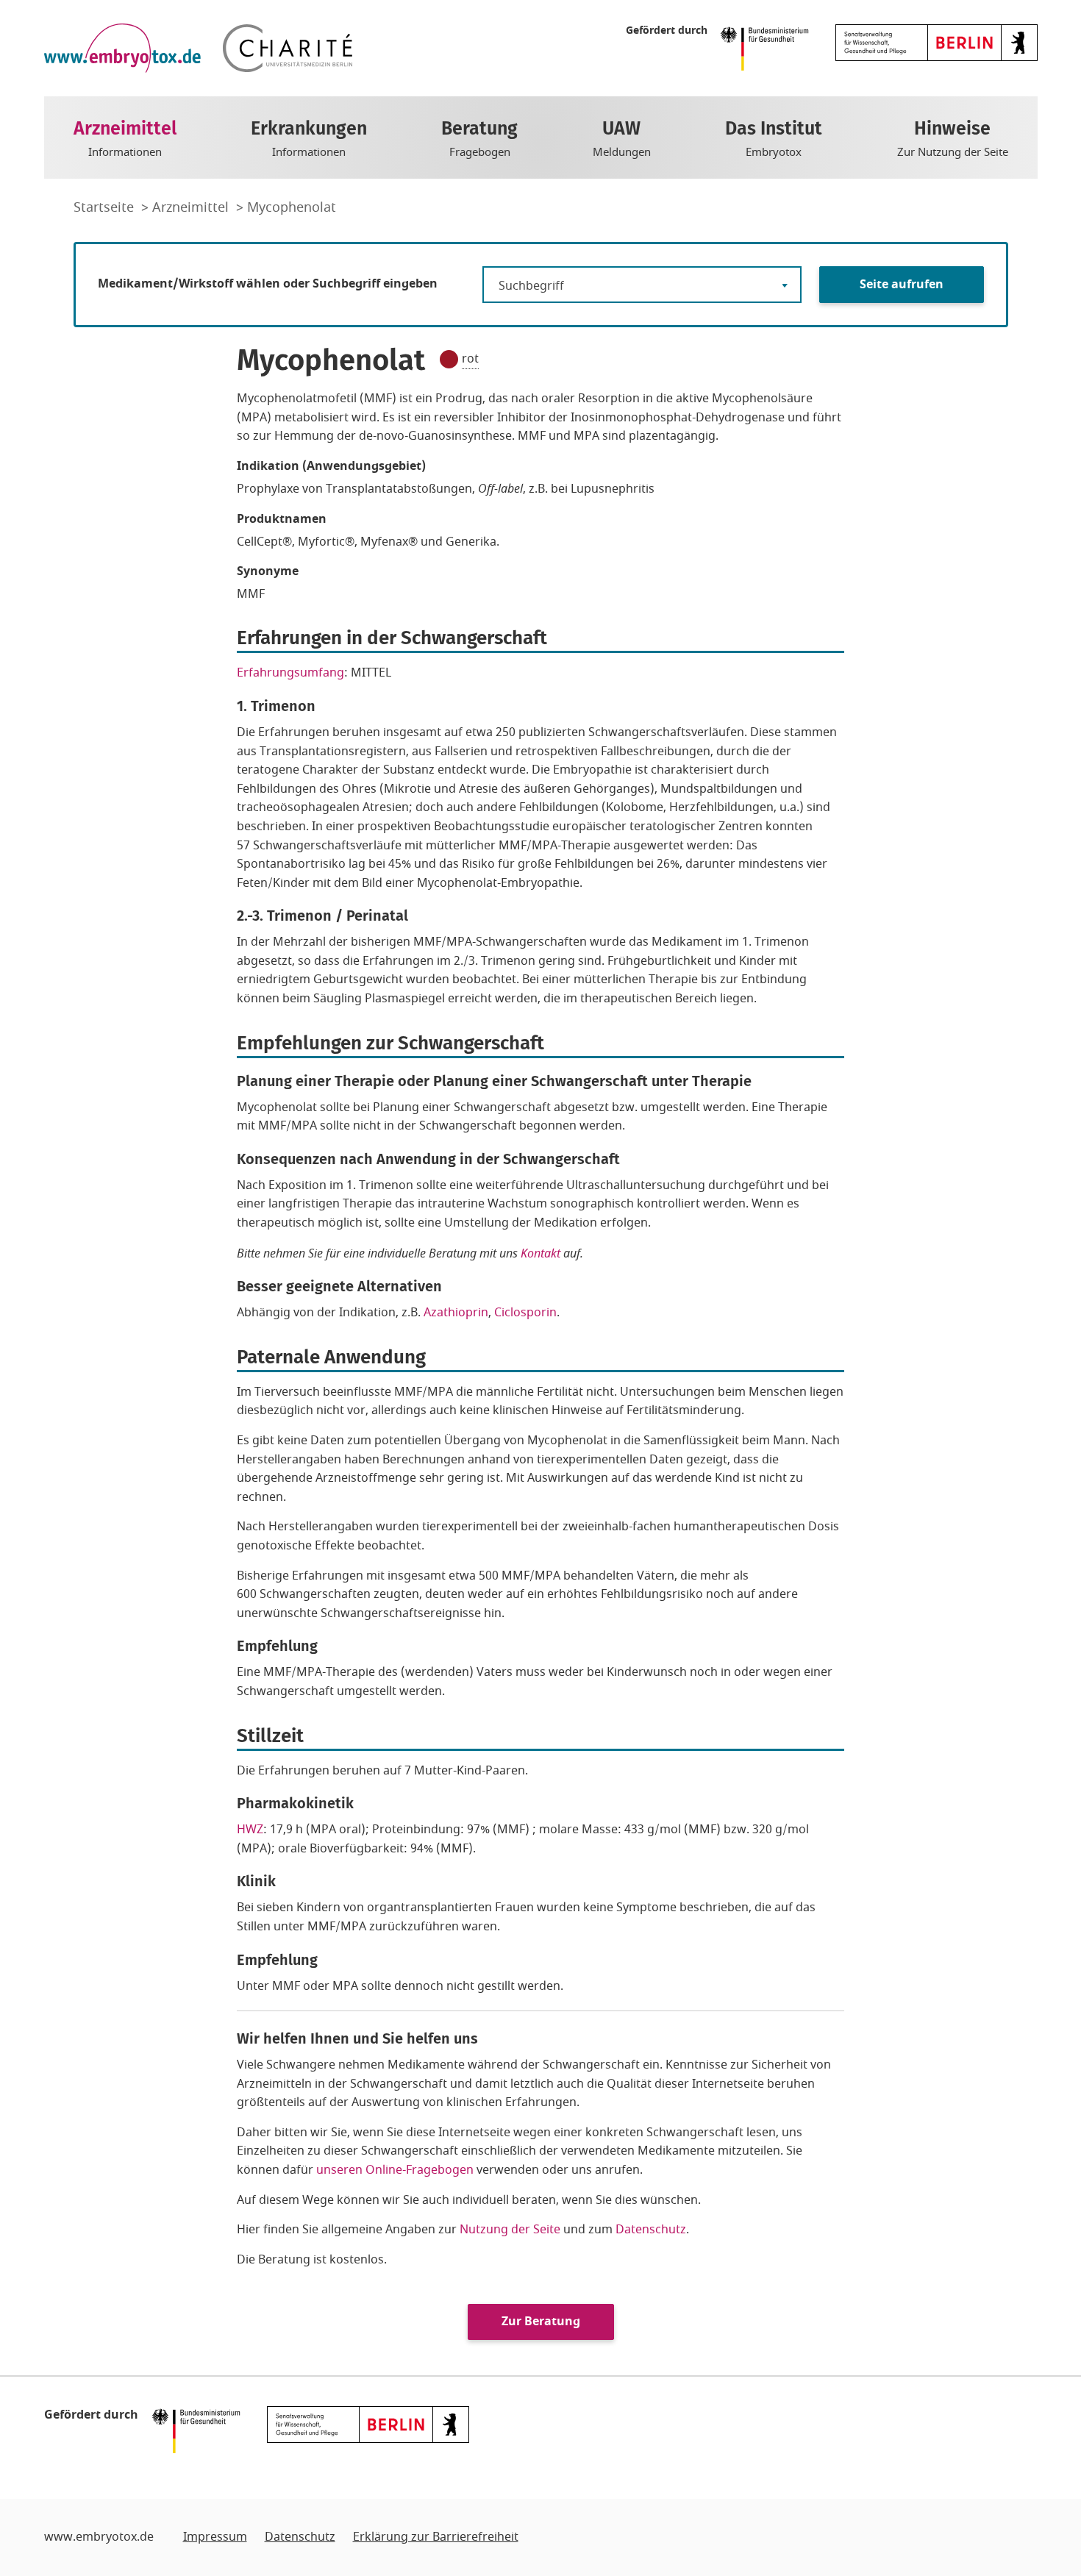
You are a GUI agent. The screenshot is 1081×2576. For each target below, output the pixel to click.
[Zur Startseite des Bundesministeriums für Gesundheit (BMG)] (768, 47)
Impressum (215, 2537)
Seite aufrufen (902, 285)
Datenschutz (651, 2230)
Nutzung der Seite (510, 2230)
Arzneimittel (192, 207)
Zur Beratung (541, 2322)
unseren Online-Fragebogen (395, 2170)
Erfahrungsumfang (290, 673)
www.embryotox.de (99, 2537)
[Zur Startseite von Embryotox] (122, 48)
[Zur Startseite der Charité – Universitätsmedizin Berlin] (288, 48)
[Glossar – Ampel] (449, 359)
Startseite (106, 207)
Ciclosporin (525, 1313)
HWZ (250, 1830)
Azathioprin (456, 1313)
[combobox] (642, 285)
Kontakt (540, 1253)
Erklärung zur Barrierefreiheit (436, 2537)
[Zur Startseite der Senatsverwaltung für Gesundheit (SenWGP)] (936, 42)
